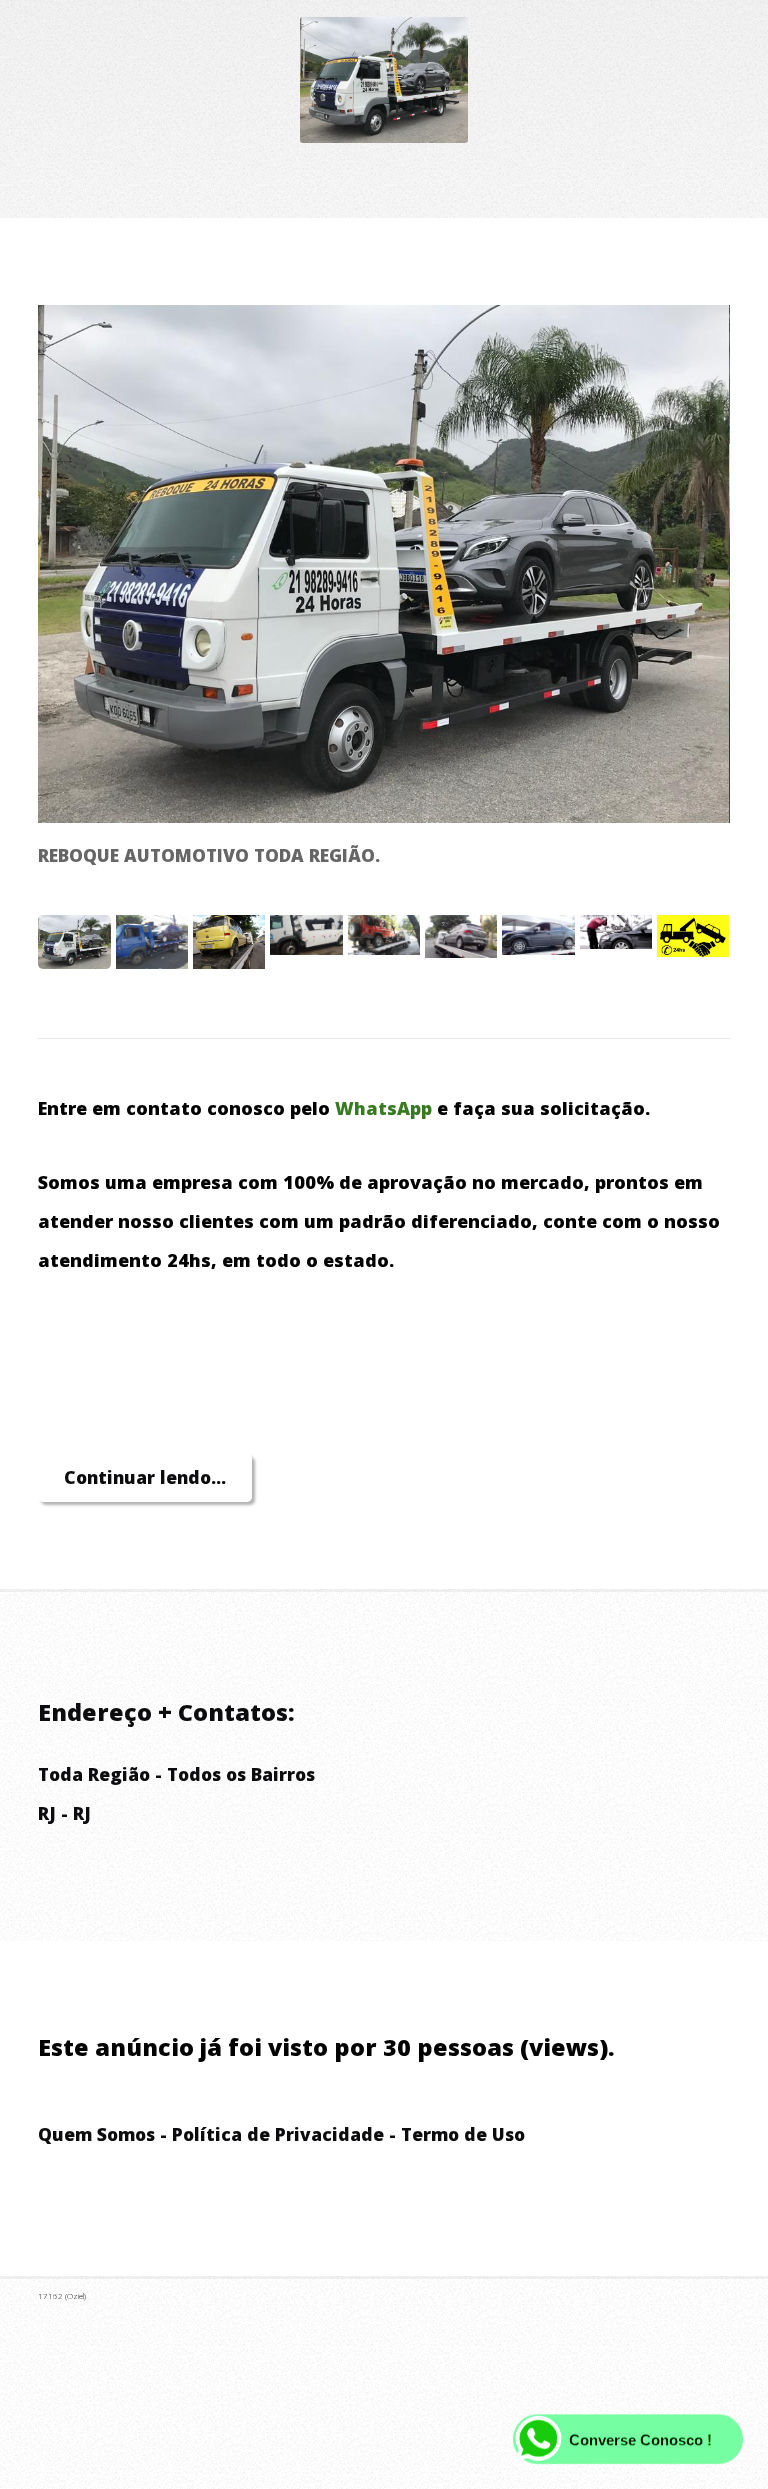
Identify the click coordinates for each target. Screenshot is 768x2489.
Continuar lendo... (145, 1477)
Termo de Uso (463, 2134)
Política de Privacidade (278, 2134)
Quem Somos (96, 2134)
